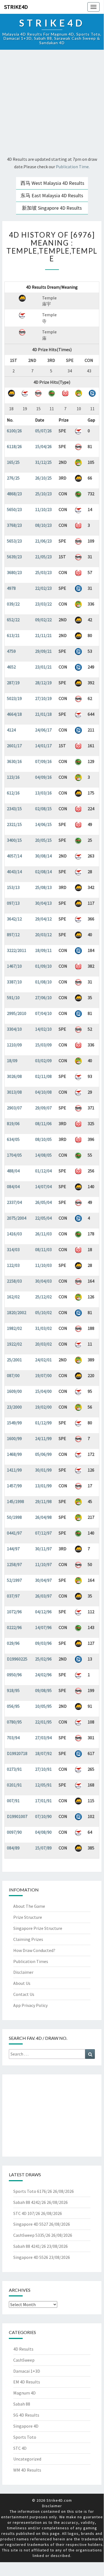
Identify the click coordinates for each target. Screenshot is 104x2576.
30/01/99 (43, 1470)
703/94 (13, 1738)
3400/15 (14, 840)
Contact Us (24, 1994)
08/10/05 (43, 1139)
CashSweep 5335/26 (32, 2235)
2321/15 (14, 824)
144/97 (13, 1549)
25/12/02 (43, 1297)
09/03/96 (43, 1643)
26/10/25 (43, 478)
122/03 (13, 1265)
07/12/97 (43, 1533)
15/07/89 (43, 1848)
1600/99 (14, 1438)
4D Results (23, 2349)
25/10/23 (43, 494)
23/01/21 (43, 667)
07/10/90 (43, 1816)
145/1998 (15, 1501)
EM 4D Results (27, 2382)
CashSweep (24, 2360)
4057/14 (14, 856)
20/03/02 (43, 1344)
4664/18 (14, 714)
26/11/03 (43, 1234)
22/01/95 (43, 1722)
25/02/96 (43, 1659)
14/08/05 (43, 1155)
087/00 (13, 1375)
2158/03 (14, 1281)
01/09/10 (43, 966)
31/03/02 (43, 1328)
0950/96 (14, 1675)
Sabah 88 (22, 2404)
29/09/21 (43, 651)
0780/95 (14, 1722)
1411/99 (14, 1470)
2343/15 (14, 809)
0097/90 (14, 1832)
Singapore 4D (26, 2426)
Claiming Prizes (28, 1939)
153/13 (13, 887)
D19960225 (17, 1659)
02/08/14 (43, 872)
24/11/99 (43, 1438)
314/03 (13, 1249)
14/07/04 (43, 1186)
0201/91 (14, 1785)
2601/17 (14, 746)
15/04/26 (43, 446)
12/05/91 (43, 1785)
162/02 (13, 1297)
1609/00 (14, 1391)
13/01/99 (43, 1486)
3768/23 (14, 525)
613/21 (13, 635)
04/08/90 (43, 1832)
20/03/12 (43, 935)
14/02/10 (43, 1029)
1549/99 (14, 1423)
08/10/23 (43, 525)
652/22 (13, 620)
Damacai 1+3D (27, 2371)
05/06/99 (43, 1454)
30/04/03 (43, 1281)
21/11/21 (43, 635)
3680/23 (14, 572)
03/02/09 (43, 1061)
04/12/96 (43, 1612)
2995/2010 (17, 1013)
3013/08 (14, 1092)
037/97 (13, 1596)
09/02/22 (43, 620)
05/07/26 (43, 431)
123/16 (13, 777)
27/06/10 (43, 998)
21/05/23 (43, 557)
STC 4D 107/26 (27, 2213)
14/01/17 (43, 746)
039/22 (13, 604)
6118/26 (14, 446)
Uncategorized (27, 2459)
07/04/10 (43, 1013)
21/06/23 (43, 541)
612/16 (13, 793)
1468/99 (14, 1454)
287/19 (13, 683)
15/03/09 (43, 1045)
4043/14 (14, 872)
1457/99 (14, 1486)
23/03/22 (43, 604)
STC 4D (20, 2448)
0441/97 (14, 1533)
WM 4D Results (27, 2470)
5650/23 (14, 509)
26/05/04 (43, 1202)
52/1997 (14, 1580)
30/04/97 (43, 1580)
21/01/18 (43, 714)
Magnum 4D (24, 2393)
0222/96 (14, 1627)
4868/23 (14, 494)
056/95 (13, 1706)
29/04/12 (43, 919)
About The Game (29, 1906)
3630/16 (14, 761)
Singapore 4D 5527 (31, 2224)
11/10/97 (43, 1564)
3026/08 (14, 1076)
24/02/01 (43, 1360)
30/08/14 (43, 856)
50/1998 (14, 1517)
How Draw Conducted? (34, 1950)
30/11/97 (43, 1549)
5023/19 (14, 698)
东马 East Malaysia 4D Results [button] (52, 195)
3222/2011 (17, 950)
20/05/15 (43, 840)
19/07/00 (43, 1375)
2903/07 (14, 1108)
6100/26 (14, 431)
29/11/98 (43, 1501)
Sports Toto (25, 2437)
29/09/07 (43, 1108)
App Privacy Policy (30, 2005)
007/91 (13, 1801)
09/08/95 (43, 1690)
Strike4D (16, 7)
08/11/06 (43, 1123)
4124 (11, 730)
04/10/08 (43, 1092)
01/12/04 (43, 1171)
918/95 (13, 1690)
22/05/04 (43, 1218)
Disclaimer (23, 1972)
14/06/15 (43, 824)
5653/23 (14, 541)
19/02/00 (43, 1407)
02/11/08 (43, 1076)
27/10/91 (43, 1769)
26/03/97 (43, 1596)
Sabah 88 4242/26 (30, 2202)
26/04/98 (43, 1517)
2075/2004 (17, 1218)
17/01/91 (43, 1801)
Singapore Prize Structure (38, 1928)
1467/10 (14, 966)
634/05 (13, 1139)
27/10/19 (43, 698)
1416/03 (14, 1234)
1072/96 (14, 1612)
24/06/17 (43, 730)
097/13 (13, 903)
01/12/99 (43, 1423)
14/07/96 (43, 1627)
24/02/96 (43, 1675)
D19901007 (17, 1816)
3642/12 (14, 919)
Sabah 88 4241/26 (30, 2246)
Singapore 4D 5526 (31, 2257)
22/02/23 (43, 588)
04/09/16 (43, 777)
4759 (11, 651)
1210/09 (14, 1045)
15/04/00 (43, 1391)
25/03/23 (43, 572)
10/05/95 (43, 1706)
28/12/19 (43, 683)
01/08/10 (43, 982)
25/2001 (14, 1360)
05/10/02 (43, 1312)
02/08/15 (43, 809)
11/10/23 (43, 509)
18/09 (12, 1061)
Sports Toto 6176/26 (33, 2191)
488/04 (13, 1171)
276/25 (13, 478)
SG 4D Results (26, 2415)
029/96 (13, 1643)
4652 (11, 667)
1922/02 (14, 1344)
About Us (22, 1983)
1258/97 (14, 1564)
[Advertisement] (52, 104)
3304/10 (14, 1029)
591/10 (13, 998)
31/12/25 (43, 462)
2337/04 (14, 1202)
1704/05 (14, 1155)
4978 (11, 588)
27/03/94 (43, 1738)
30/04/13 (43, 903)
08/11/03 (43, 1249)
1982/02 (14, 1328)
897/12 (13, 935)
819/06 (13, 1123)
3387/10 (14, 982)
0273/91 (14, 1769)
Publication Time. (73, 167)
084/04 (13, 1186)
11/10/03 (43, 1265)
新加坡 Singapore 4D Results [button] (52, 208)
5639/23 (14, 557)
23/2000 (14, 1407)
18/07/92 (43, 1753)
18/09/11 (43, 950)
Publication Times (31, 1961)
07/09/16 (43, 761)
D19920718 (17, 1753)
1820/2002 (17, 1312)
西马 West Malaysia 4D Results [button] (52, 183)
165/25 (13, 462)
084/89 (13, 1848)
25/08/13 (43, 887)
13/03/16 (43, 793)
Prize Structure (28, 1917)
